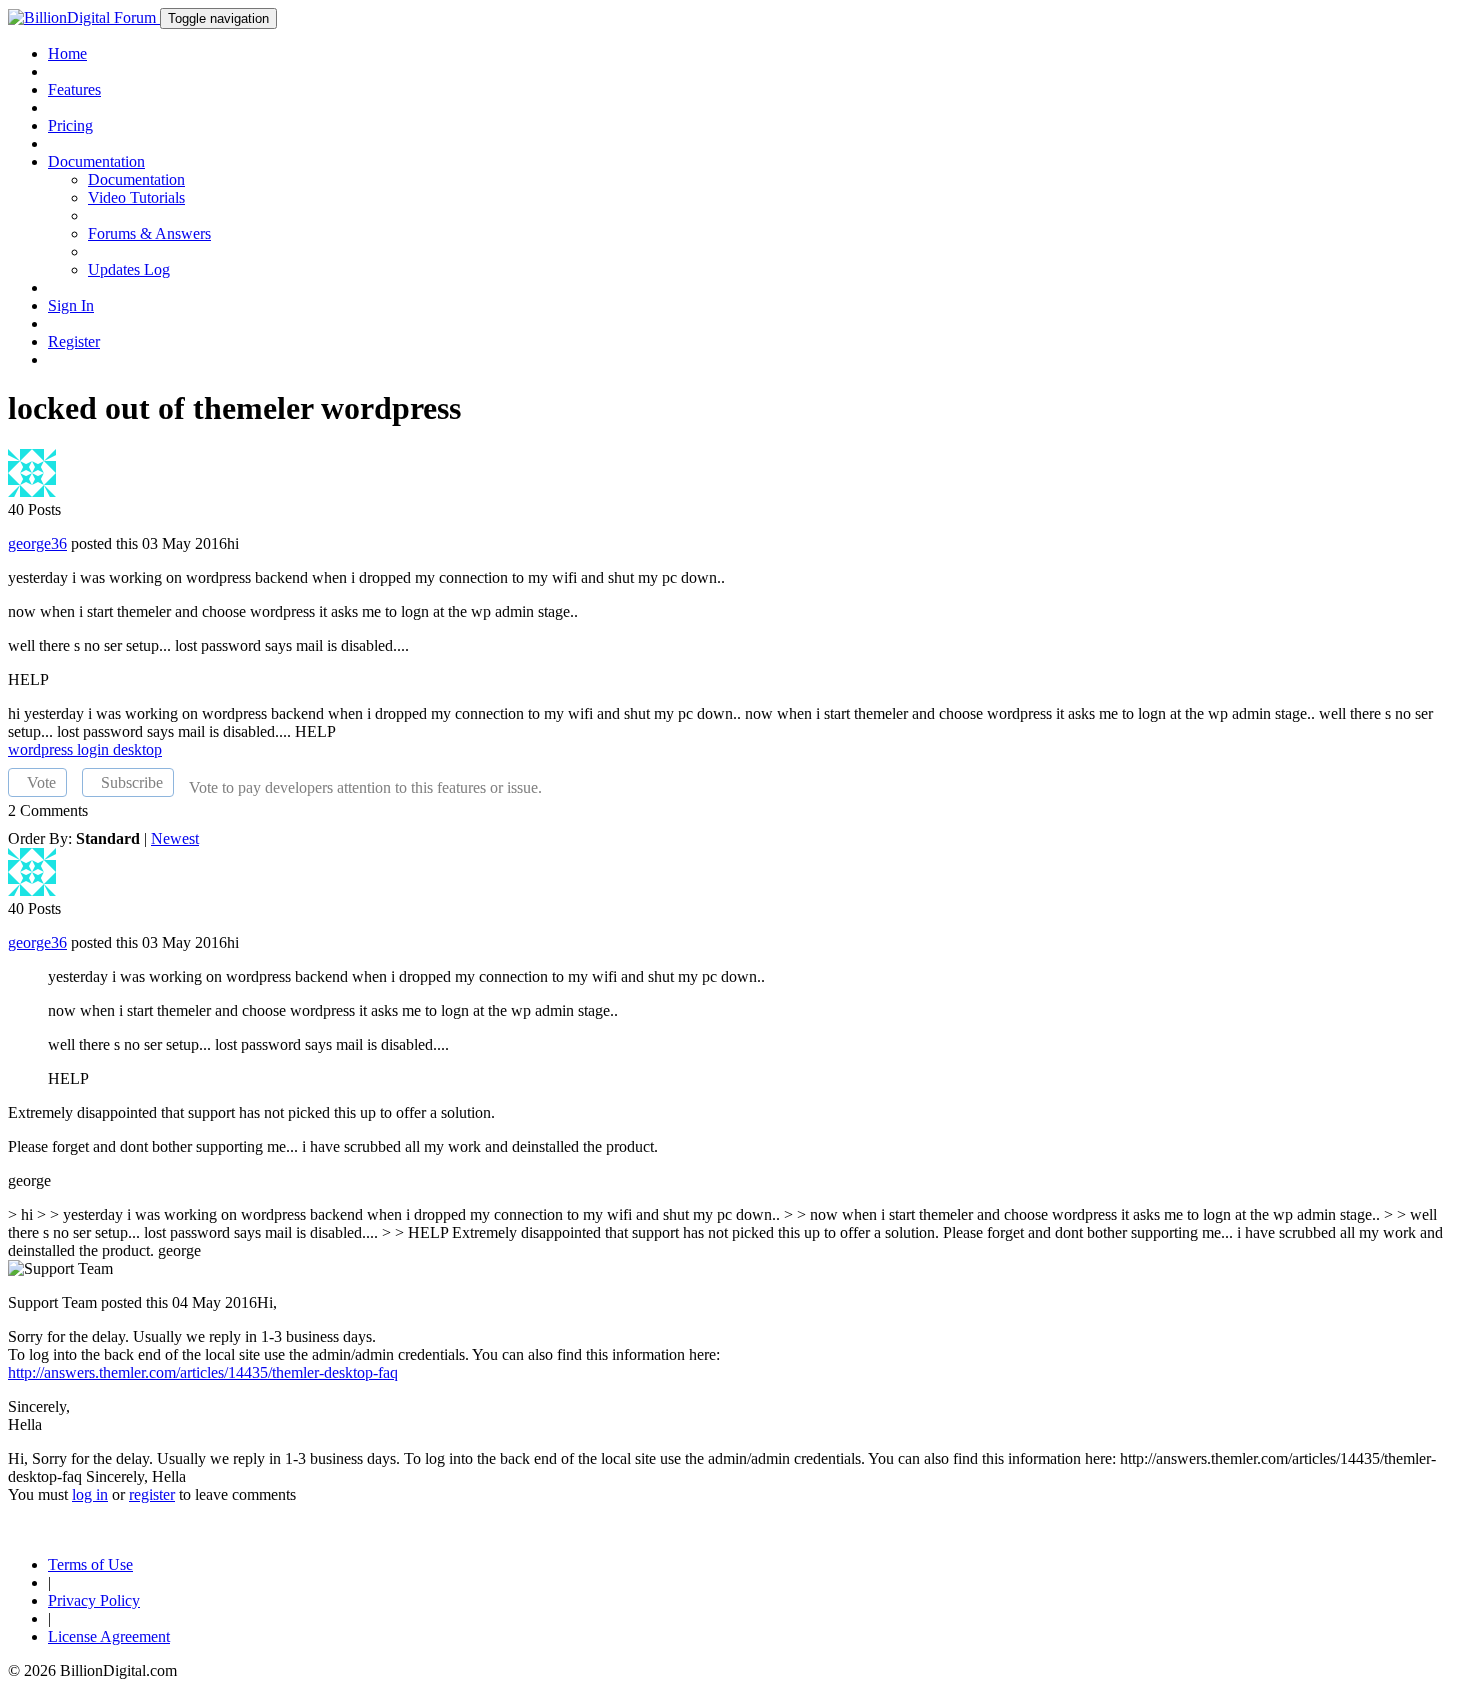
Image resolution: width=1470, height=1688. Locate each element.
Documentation (136, 179)
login (95, 749)
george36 (37, 543)
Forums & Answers (149, 233)
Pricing (70, 125)
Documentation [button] (96, 161)
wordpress (42, 749)
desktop (137, 749)
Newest (175, 838)
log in (90, 1494)
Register (74, 341)
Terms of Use (90, 1564)
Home (67, 53)
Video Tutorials (136, 197)
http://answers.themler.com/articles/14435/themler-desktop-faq (203, 1372)
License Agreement (109, 1636)
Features (74, 89)
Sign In (71, 305)
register (152, 1494)
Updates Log (129, 269)
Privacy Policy (94, 1600)
